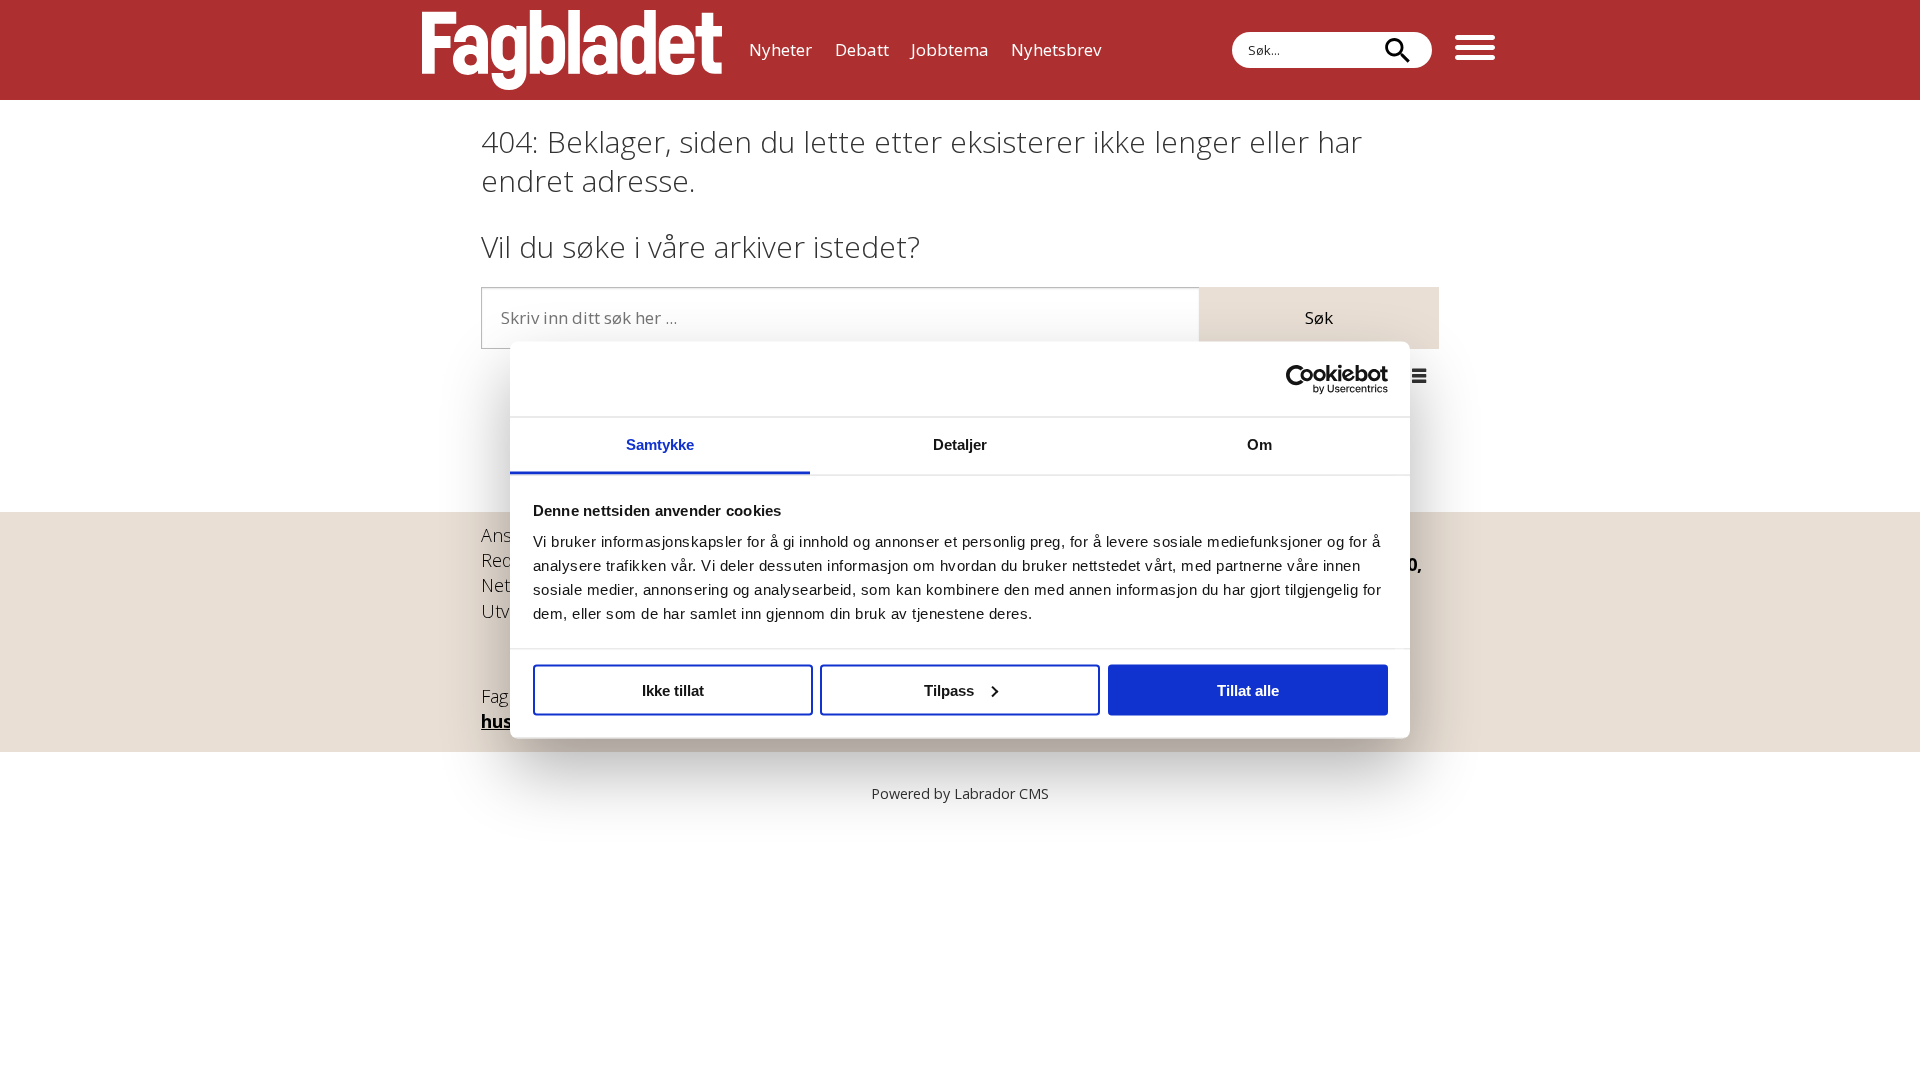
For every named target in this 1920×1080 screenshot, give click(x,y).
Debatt (862, 49)
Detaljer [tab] (960, 444)
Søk (1319, 317)
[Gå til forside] (572, 50)
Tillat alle (1248, 689)
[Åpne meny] (1475, 50)
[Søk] (1397, 50)
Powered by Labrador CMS (960, 793)
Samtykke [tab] (660, 444)
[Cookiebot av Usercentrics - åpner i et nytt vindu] (1300, 379)
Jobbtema (950, 49)
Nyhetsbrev (1056, 49)
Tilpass (949, 689)
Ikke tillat (673, 689)
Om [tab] (1259, 444)
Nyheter (780, 49)
